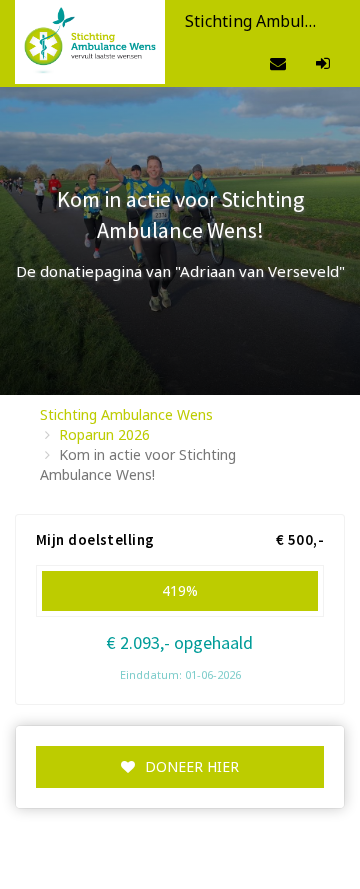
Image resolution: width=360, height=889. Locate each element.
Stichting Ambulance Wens (126, 414)
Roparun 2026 (104, 434)
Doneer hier (192, 766)
